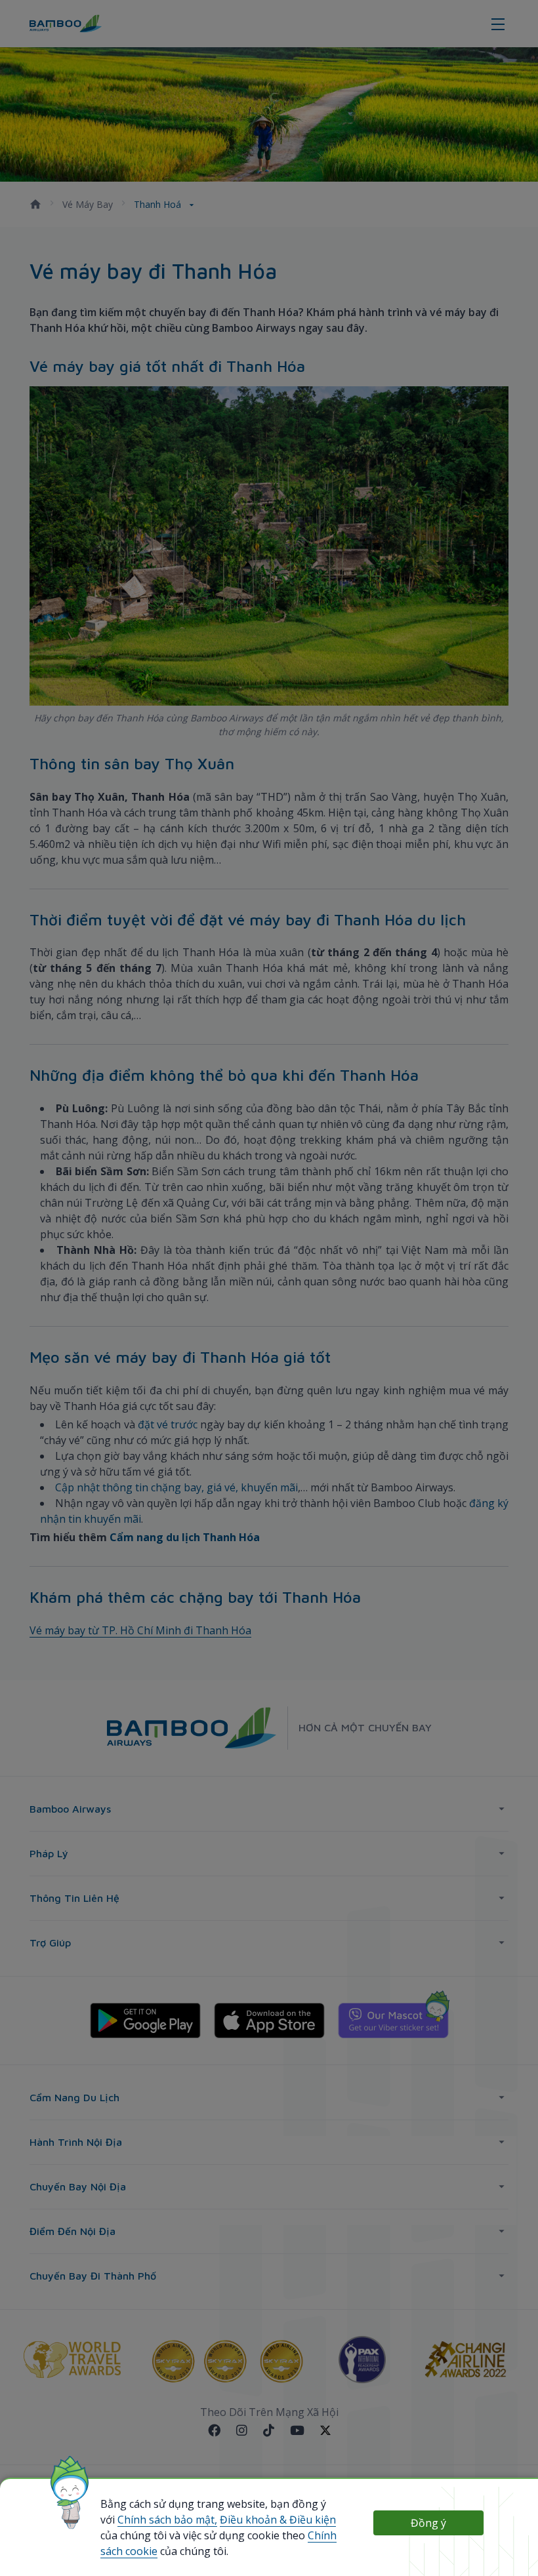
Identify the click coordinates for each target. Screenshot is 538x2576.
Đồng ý (428, 2523)
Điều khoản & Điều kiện (278, 2520)
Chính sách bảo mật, (167, 2520)
